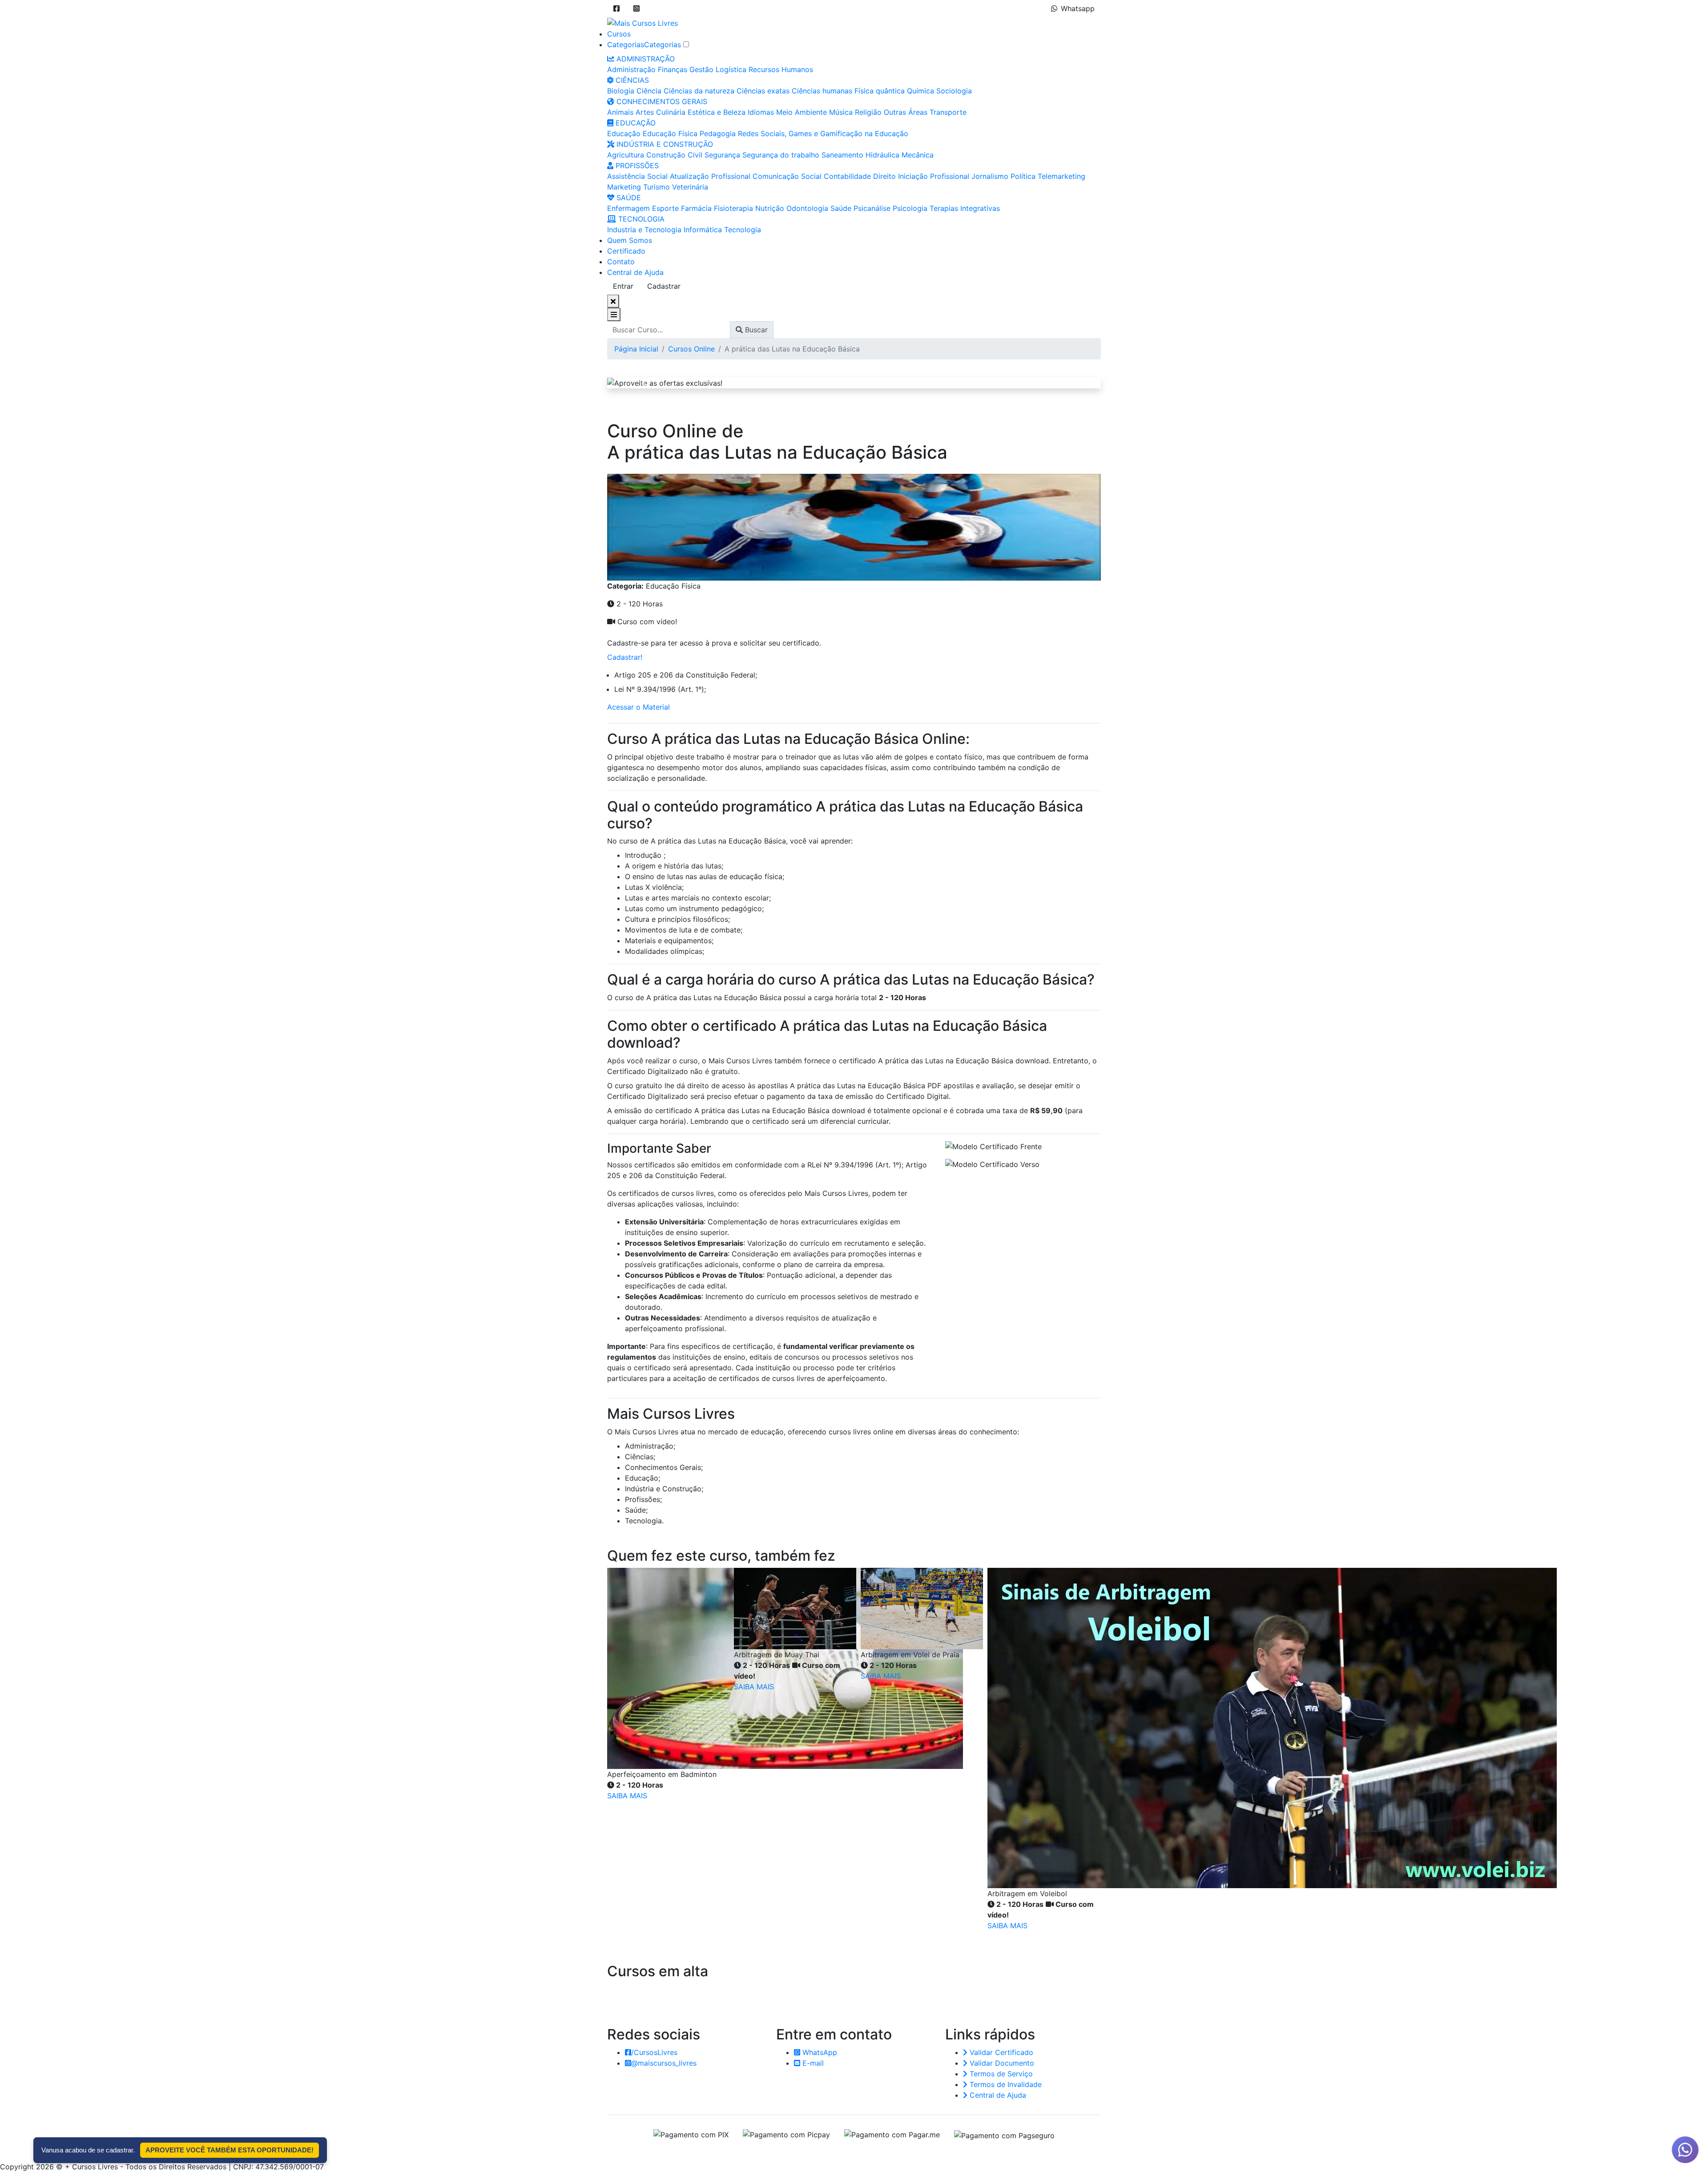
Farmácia (696, 208)
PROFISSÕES (636, 166)
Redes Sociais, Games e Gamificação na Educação (823, 133)
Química (920, 91)
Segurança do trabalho (781, 155)
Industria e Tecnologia (644, 230)
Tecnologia (743, 230)
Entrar (623, 286)
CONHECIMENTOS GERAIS (661, 101)
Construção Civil (674, 155)
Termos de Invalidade (1005, 2084)
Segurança (722, 155)
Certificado (626, 251)
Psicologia (910, 208)
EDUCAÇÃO (634, 123)
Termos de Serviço (1000, 2074)
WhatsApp (819, 2052)
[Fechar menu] (613, 301)
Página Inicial (636, 349)
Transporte (948, 112)
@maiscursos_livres (664, 2063)
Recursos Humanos (781, 69)
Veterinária (690, 187)
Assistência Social (637, 176)
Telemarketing (1061, 176)
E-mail (812, 2063)
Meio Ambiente (802, 112)
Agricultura (626, 155)
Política (1023, 176)
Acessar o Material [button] (638, 707)
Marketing (624, 187)
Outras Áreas (906, 112)
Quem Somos (630, 240)
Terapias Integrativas (965, 208)
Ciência (649, 91)
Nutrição (770, 208)
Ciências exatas (763, 91)
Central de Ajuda (635, 272)
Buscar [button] (755, 330)
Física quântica (880, 91)
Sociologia (954, 91)
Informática (703, 230)
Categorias (626, 44)
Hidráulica (882, 155)
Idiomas (761, 112)
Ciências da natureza (699, 91)
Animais (620, 112)
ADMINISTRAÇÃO (645, 59)
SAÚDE (628, 198)
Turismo (657, 187)
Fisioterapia (733, 208)
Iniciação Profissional (934, 176)
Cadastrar (664, 286)
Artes (645, 112)
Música (841, 112)
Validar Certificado (1000, 2052)
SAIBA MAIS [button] (627, 1796)
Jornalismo (990, 176)
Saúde (841, 208)
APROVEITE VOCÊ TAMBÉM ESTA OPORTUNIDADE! (230, 2150)
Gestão (701, 69)
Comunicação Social (787, 176)
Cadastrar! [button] (625, 657)
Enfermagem (628, 208)
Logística (731, 69)
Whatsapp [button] (1078, 8)
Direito (884, 176)
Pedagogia (718, 133)
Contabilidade (847, 176)
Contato (621, 262)
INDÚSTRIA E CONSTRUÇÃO (664, 144)
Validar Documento (1001, 2063)
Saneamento (842, 155)
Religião (868, 112)
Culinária (671, 112)
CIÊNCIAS (631, 80)
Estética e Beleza (717, 112)
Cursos (619, 34)
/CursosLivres (654, 2052)
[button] (616, 8)
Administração (631, 69)
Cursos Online (691, 349)
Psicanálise (872, 208)
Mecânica (918, 155)
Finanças (673, 69)
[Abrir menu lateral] (614, 315)
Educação (624, 133)
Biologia (621, 91)
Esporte (665, 208)
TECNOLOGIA (640, 219)
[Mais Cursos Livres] (643, 22)
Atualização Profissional (710, 176)
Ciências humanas (822, 91)
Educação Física (670, 133)
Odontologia (807, 208)
